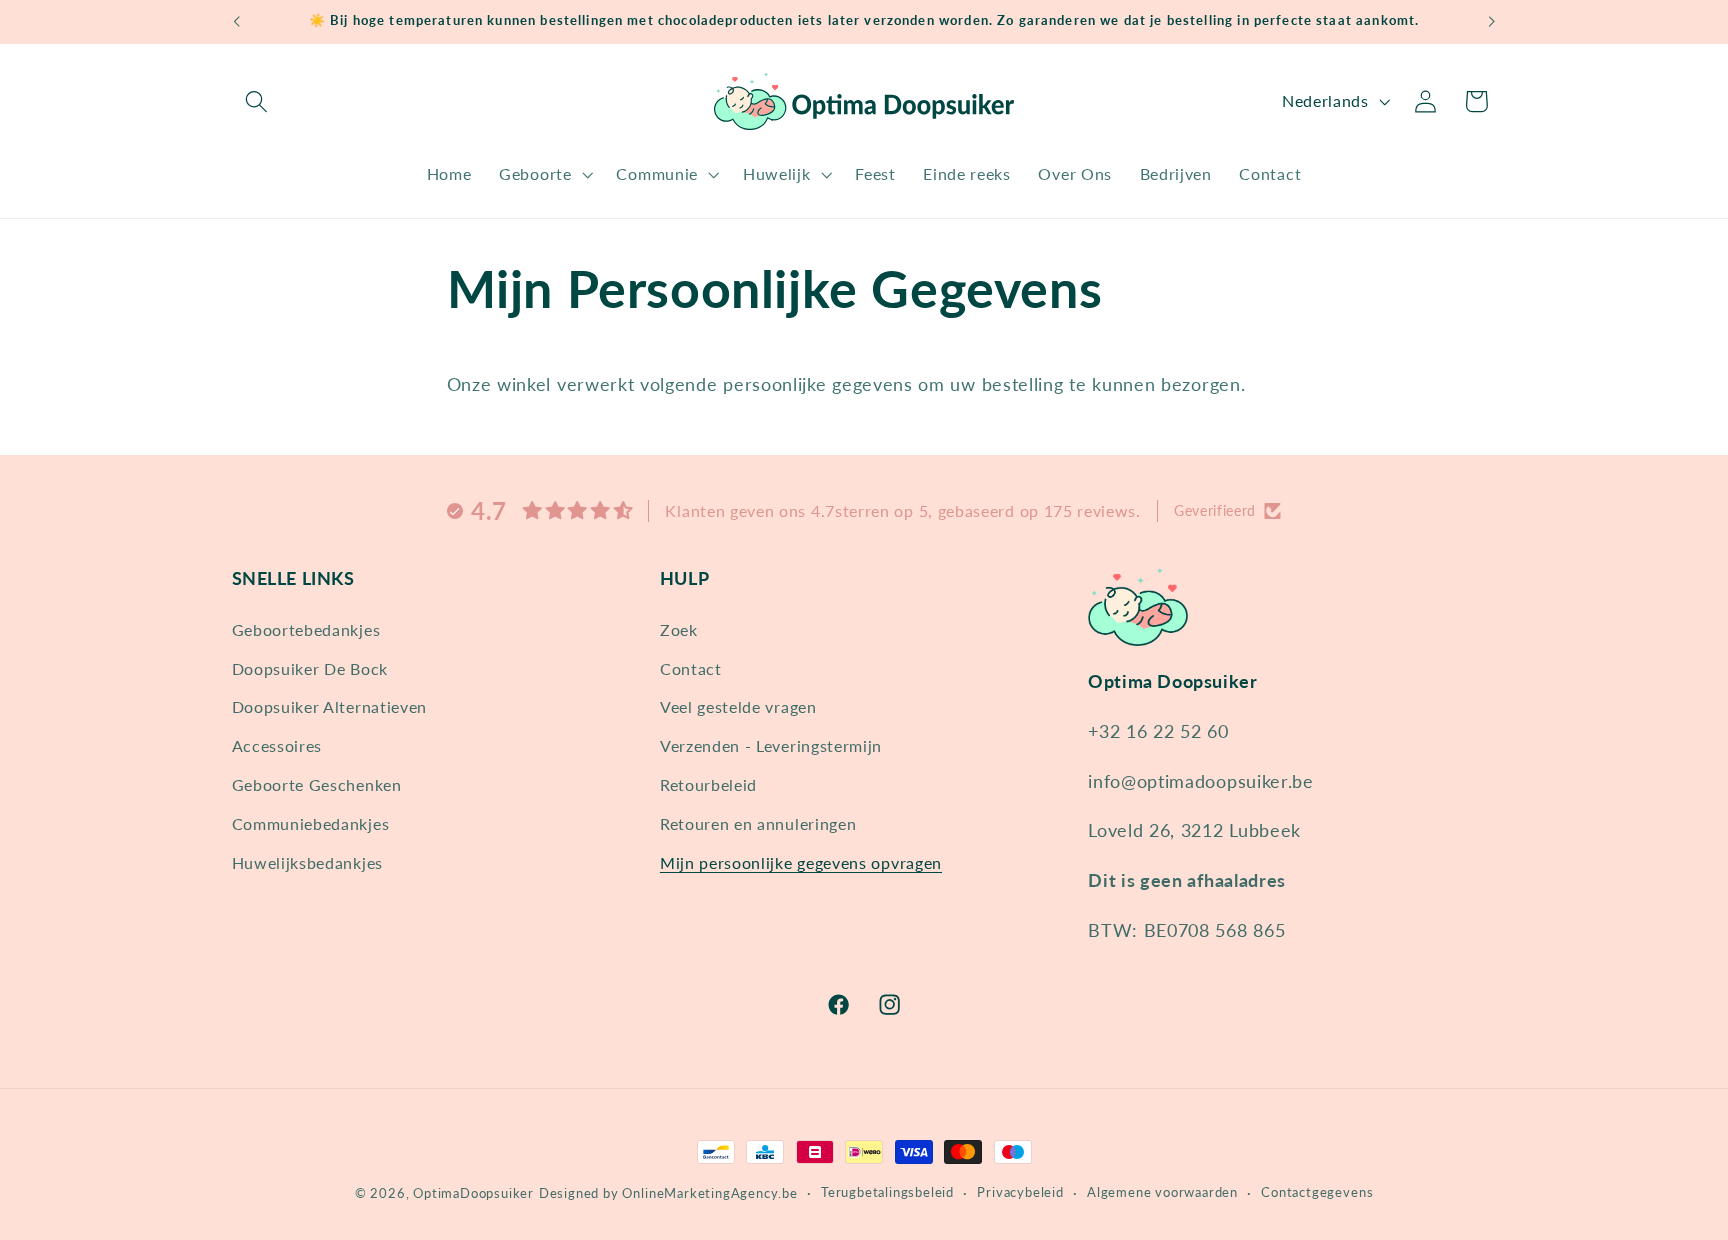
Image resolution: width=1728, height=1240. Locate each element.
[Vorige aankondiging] (236, 22)
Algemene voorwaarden (1162, 1192)
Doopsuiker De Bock (310, 667)
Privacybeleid (1020, 1192)
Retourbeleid (708, 783)
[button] (257, 101)
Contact (691, 667)
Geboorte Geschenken (317, 783)
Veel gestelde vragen (738, 706)
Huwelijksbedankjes (307, 861)
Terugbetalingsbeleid (887, 1192)
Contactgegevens (1317, 1192)
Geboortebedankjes (306, 628)
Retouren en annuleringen (758, 822)
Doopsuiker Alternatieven (330, 706)
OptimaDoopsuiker (473, 1193)
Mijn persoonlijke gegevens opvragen (801, 861)
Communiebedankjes (311, 822)
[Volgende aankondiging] (1492, 22)
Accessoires (277, 744)
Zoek (679, 628)
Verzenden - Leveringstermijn (771, 744)
